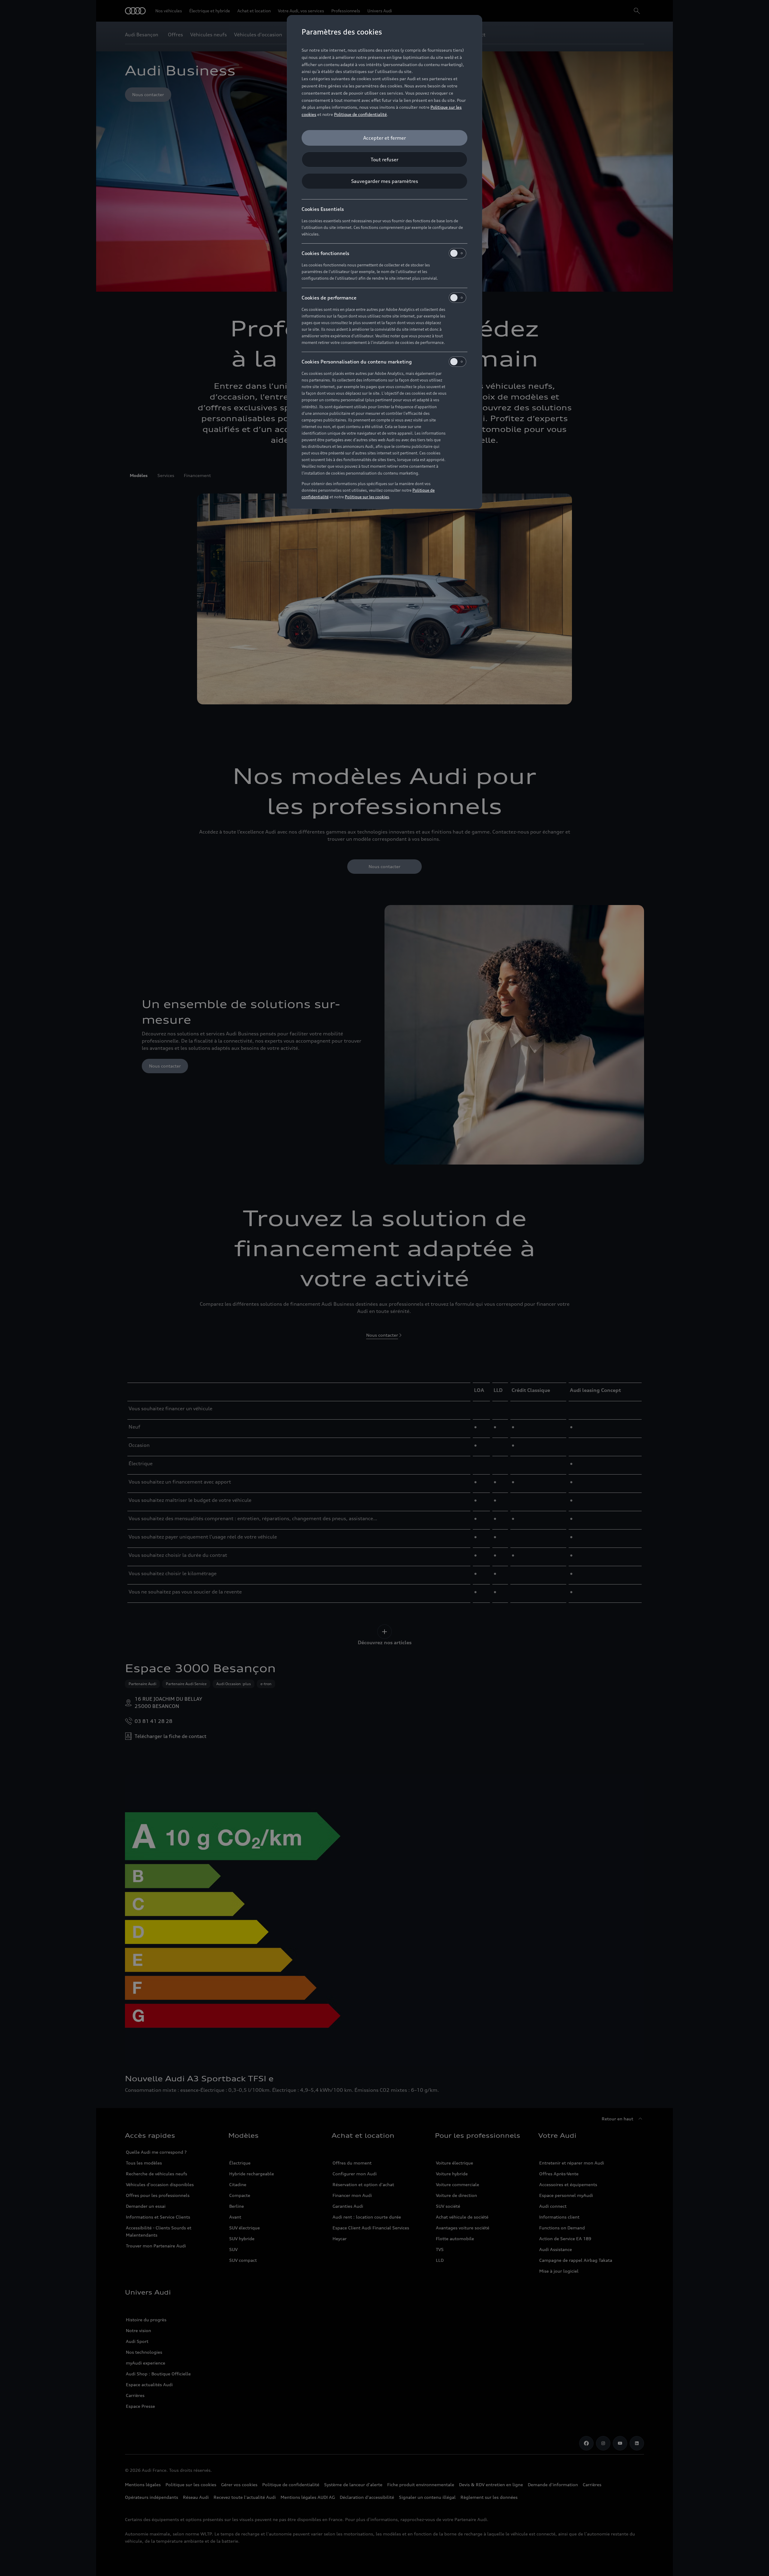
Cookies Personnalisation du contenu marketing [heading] (357, 362)
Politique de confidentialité (360, 114)
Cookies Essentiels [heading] (323, 209)
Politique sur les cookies (367, 497)
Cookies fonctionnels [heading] (325, 253)
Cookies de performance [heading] (329, 298)
